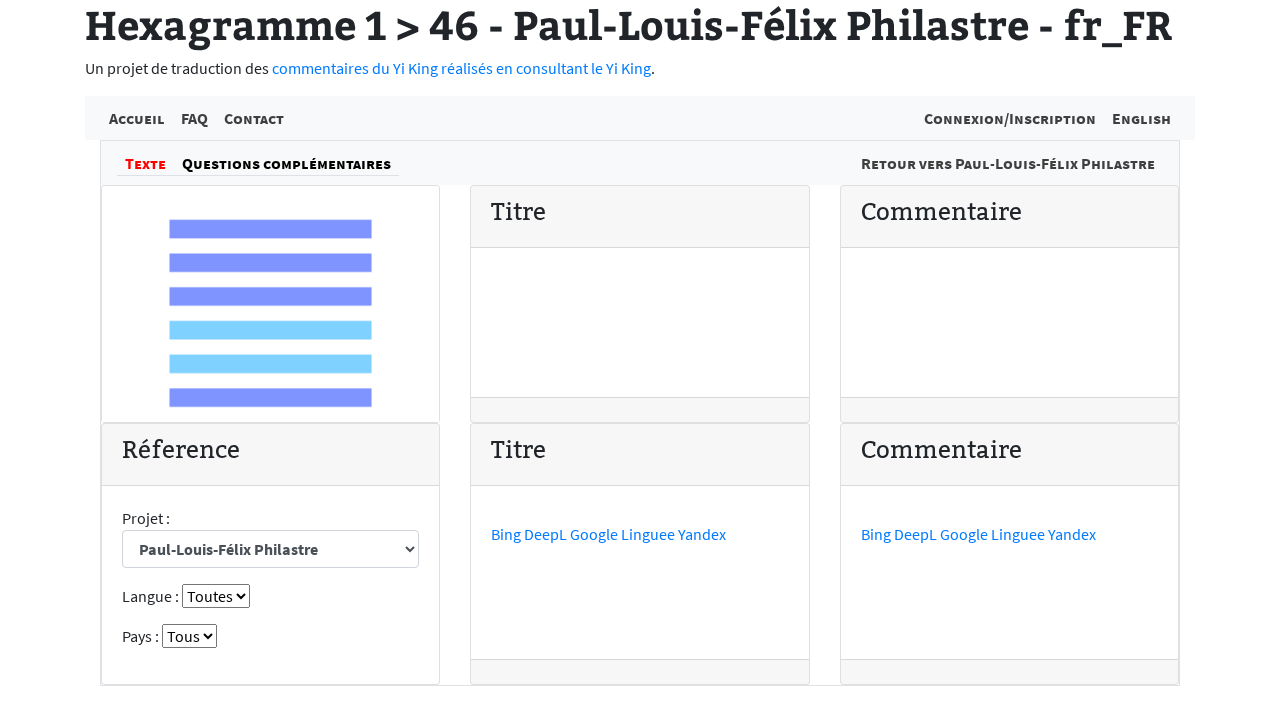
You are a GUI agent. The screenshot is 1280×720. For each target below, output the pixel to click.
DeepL (545, 534)
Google (594, 534)
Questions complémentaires (286, 163)
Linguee (648, 534)
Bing (506, 534)
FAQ (194, 118)
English (1141, 118)
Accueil (137, 118)
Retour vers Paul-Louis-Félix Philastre (1008, 163)
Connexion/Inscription (1010, 118)
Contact (254, 118)
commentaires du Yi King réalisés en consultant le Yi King (461, 68)
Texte (145, 163)
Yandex (702, 534)
